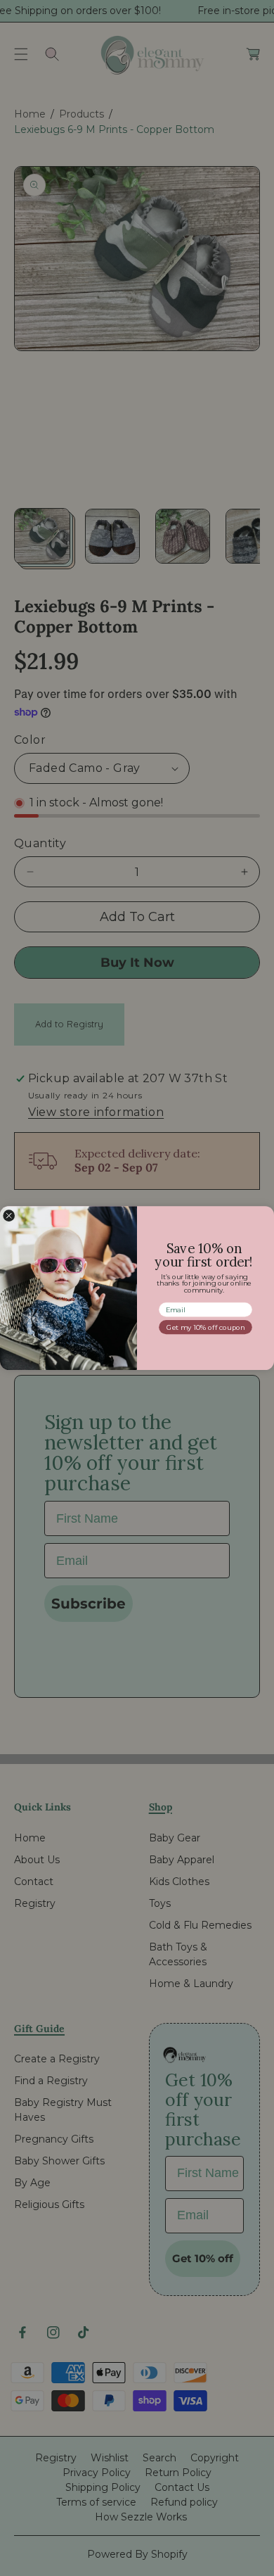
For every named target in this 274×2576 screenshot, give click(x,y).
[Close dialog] (9, 1216)
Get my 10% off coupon (205, 1327)
